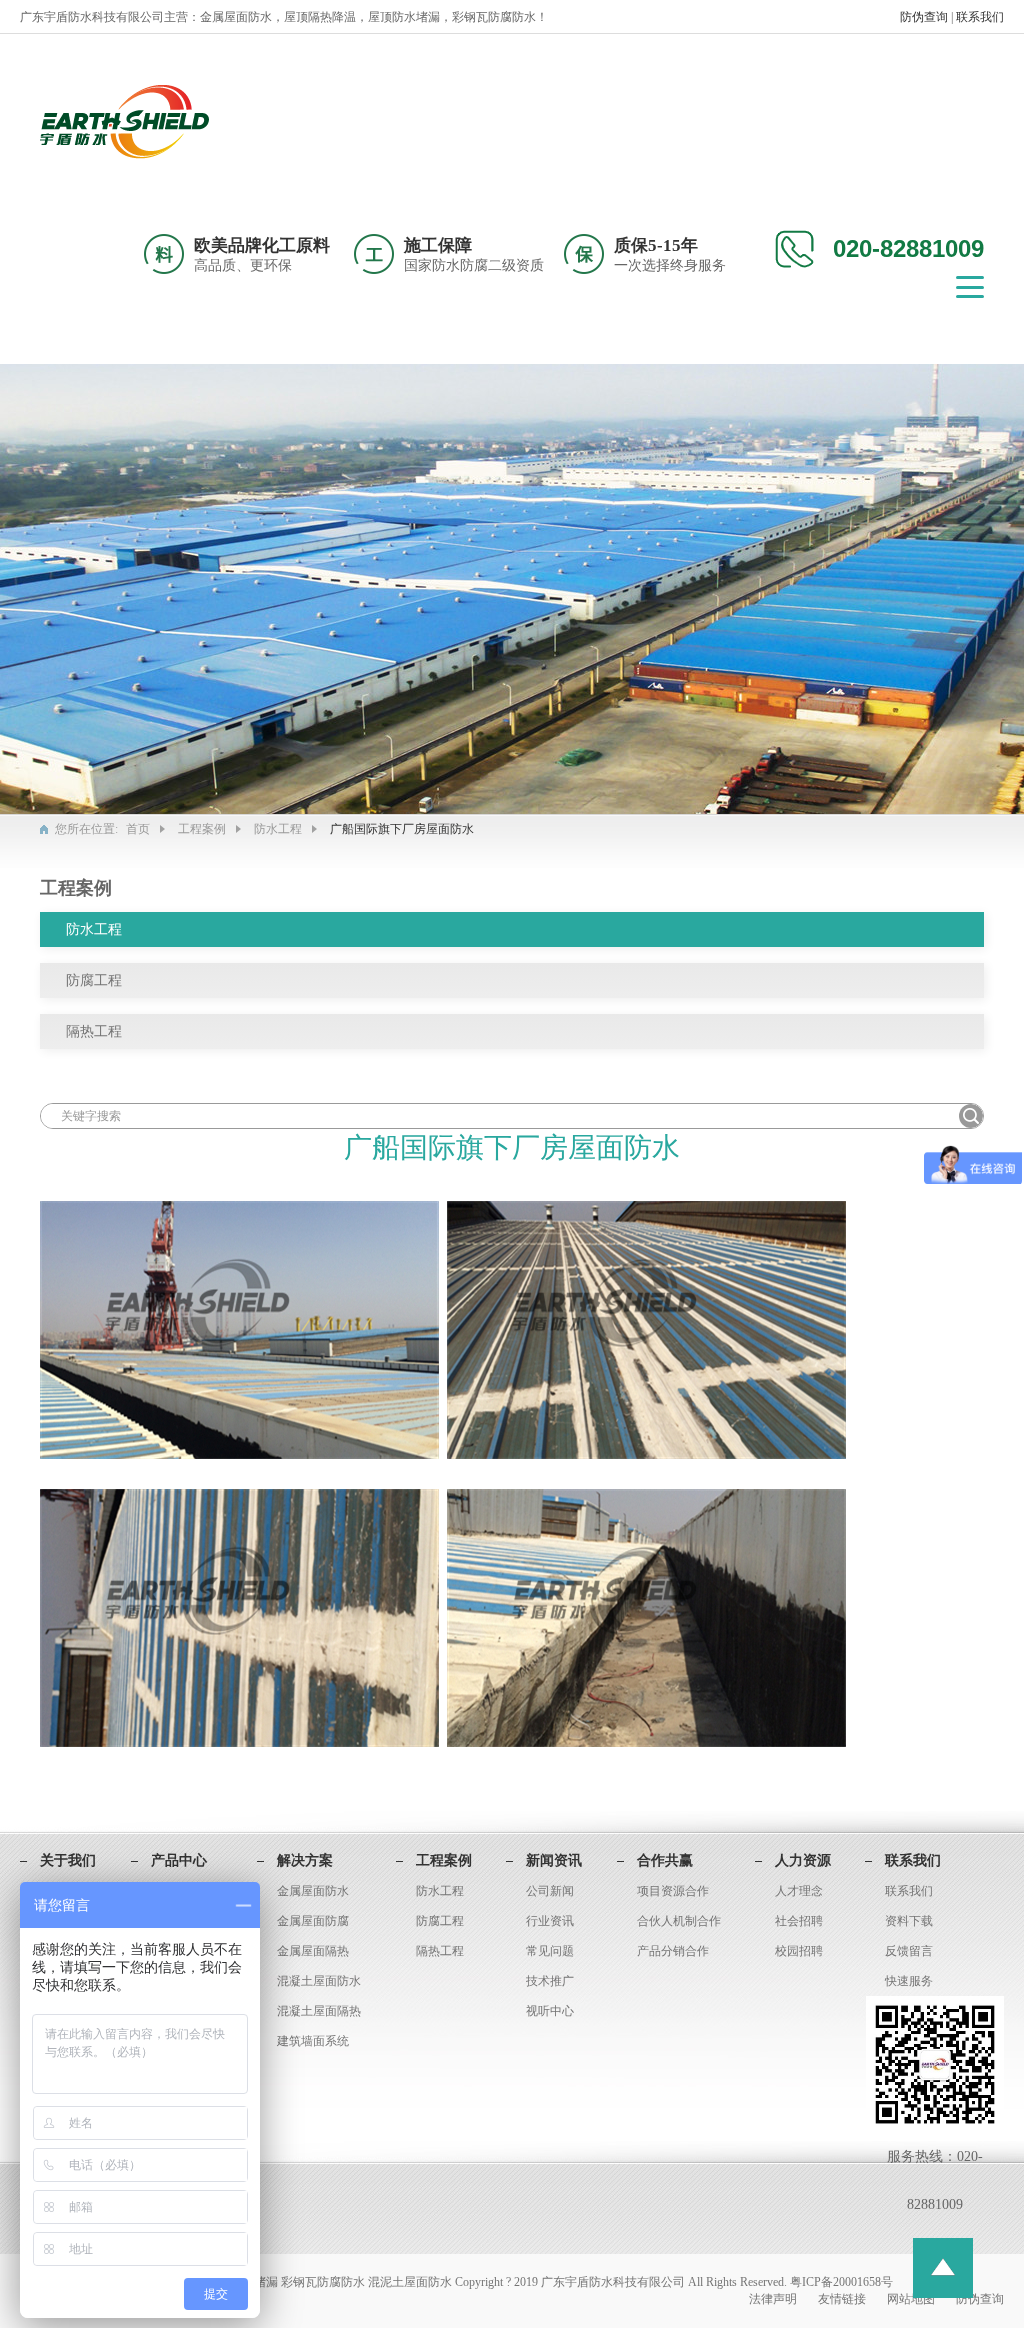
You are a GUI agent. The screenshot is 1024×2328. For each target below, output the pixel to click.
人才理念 (799, 1891)
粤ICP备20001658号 (841, 2282)
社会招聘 (799, 1921)
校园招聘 (799, 1951)
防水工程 (278, 829)
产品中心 (179, 1860)
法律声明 (774, 2299)
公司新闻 (550, 1891)
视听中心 (550, 2011)
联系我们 (980, 17)
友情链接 (843, 2299)
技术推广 (550, 1981)
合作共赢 (665, 1860)
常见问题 (550, 1951)
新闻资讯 (554, 1860)
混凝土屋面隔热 (319, 2011)
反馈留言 (909, 1951)
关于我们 (68, 1860)
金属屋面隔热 (313, 1951)
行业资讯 (550, 1921)
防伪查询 (925, 17)
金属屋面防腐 (313, 1921)
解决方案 (305, 1860)
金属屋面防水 (313, 1891)
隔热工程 (94, 1031)
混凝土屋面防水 (319, 1981)
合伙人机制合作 (679, 1921)
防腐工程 (94, 980)
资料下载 (909, 1921)
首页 (138, 829)
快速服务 (909, 1981)
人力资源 (803, 1860)
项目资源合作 (673, 1891)
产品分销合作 (673, 1951)
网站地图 (912, 2299)
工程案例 (202, 829)
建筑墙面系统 (313, 2041)
